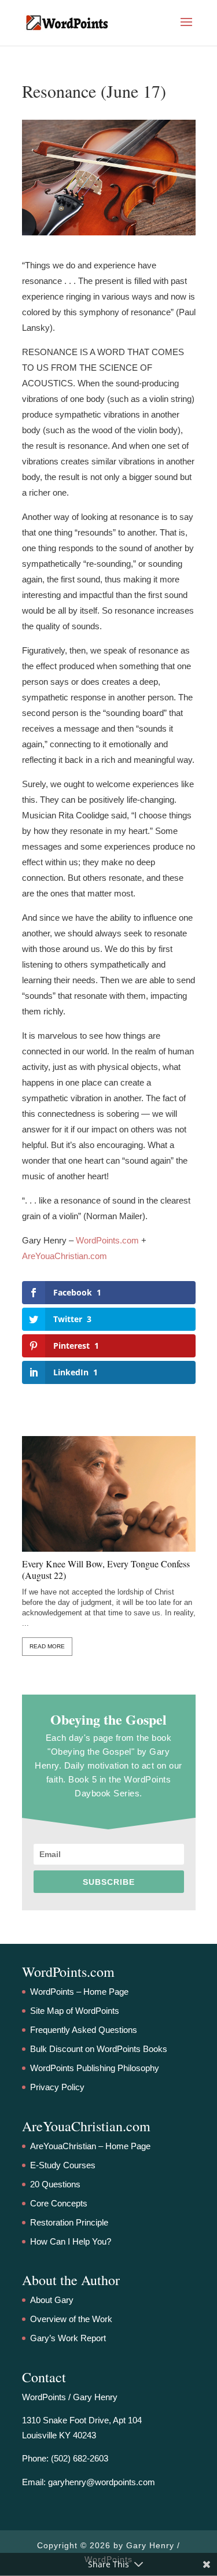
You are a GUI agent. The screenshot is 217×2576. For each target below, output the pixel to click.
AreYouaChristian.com (65, 1256)
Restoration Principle (69, 2222)
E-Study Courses (63, 2165)
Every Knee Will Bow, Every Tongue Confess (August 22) (106, 1570)
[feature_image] (109, 1493)
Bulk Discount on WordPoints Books (99, 2049)
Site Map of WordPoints (75, 2011)
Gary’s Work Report (68, 2338)
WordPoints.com (107, 1240)
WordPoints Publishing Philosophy (95, 2068)
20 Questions (55, 2184)
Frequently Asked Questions (84, 2030)
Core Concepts (59, 2203)
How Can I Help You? (71, 2241)
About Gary (52, 2300)
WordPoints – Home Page (79, 1992)
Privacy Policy (57, 2087)
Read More (47, 1646)
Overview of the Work (71, 2319)
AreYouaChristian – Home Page (90, 2146)
